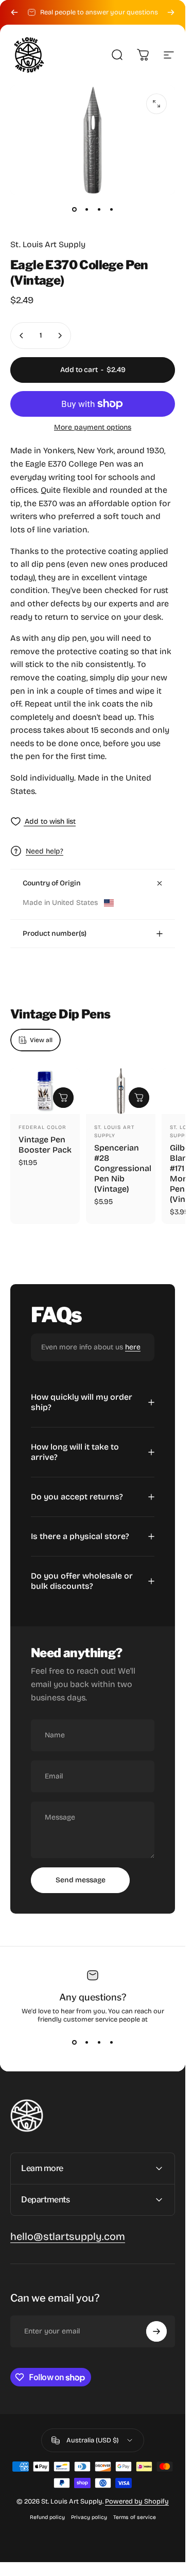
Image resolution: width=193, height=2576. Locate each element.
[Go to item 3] (99, 209)
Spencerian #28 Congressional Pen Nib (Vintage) (123, 1168)
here (133, 1347)
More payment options (93, 427)
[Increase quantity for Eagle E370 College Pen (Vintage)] (60, 336)
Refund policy (47, 2517)
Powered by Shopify (137, 2501)
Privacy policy (89, 2517)
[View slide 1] (74, 2042)
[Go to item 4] (111, 209)
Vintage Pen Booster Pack (45, 1145)
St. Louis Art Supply (48, 244)
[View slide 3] (99, 2042)
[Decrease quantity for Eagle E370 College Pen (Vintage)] (22, 336)
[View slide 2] (86, 2042)
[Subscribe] (156, 2331)
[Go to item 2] (86, 209)
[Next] (171, 12)
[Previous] (14, 12)
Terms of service (135, 2517)
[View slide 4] (111, 2042)
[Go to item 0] (74, 209)
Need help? (45, 851)
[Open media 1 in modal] (156, 104)
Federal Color (42, 1127)
